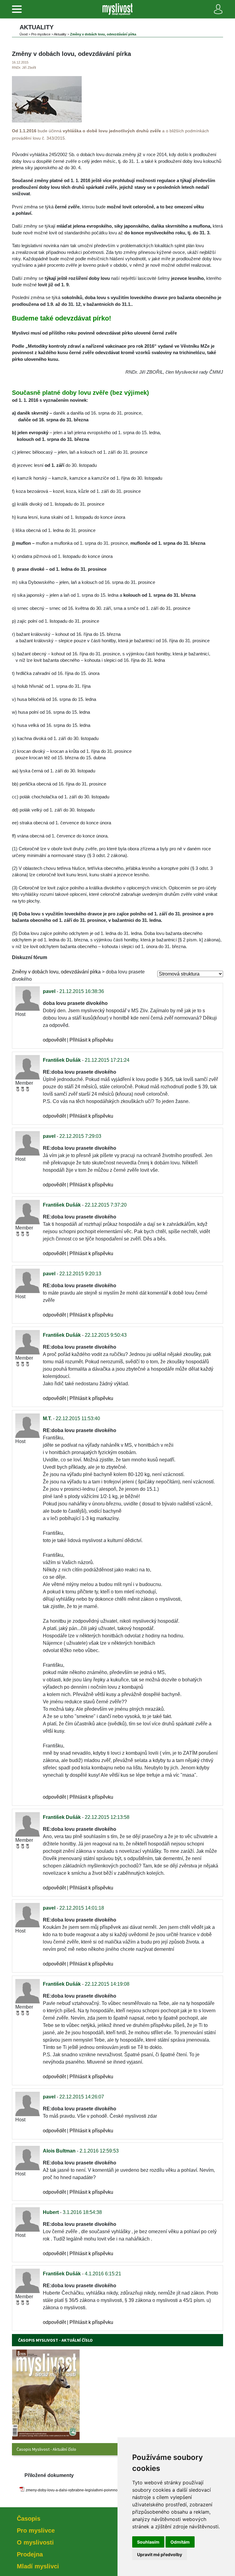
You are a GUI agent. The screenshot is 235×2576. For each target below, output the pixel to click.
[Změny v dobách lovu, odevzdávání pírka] (47, 121)
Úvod (24, 34)
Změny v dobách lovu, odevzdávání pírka (56, 972)
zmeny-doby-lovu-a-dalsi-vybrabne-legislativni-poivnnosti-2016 (78, 2490)
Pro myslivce (41, 34)
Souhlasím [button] (148, 2542)
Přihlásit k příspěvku (91, 1040)
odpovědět (54, 1040)
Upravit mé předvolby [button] (160, 2554)
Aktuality (60, 34)
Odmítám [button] (180, 2542)
